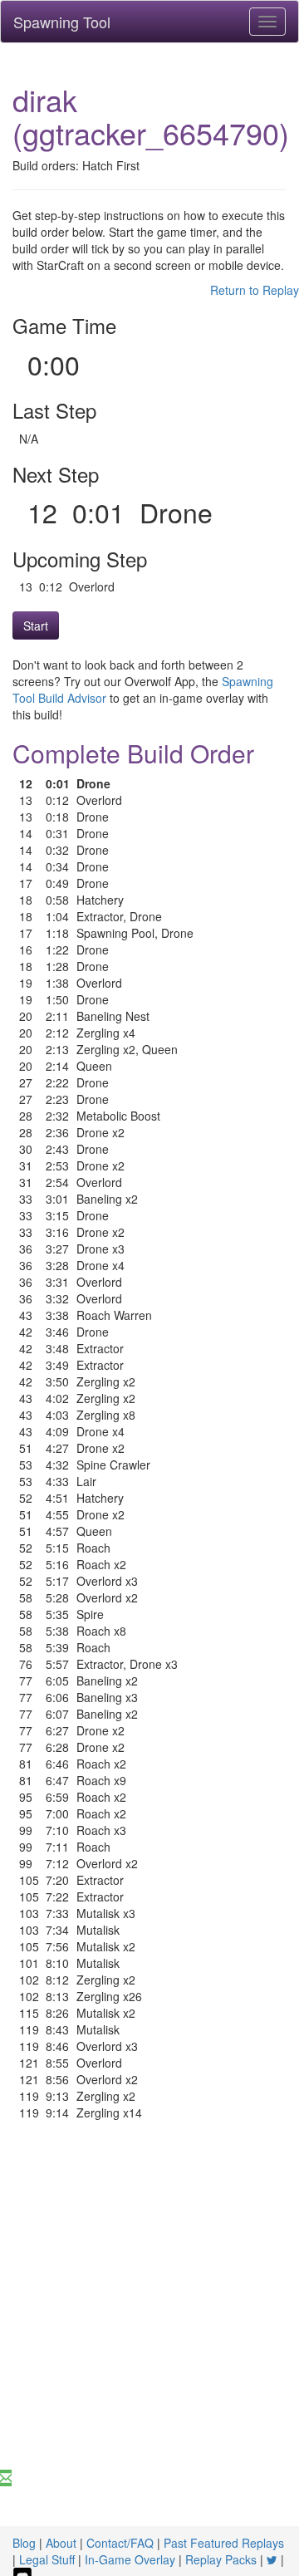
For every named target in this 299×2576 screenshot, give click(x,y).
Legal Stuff (47, 2559)
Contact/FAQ (120, 2543)
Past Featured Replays (224, 2543)
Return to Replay (255, 290)
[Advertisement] (149, 2312)
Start (36, 626)
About (61, 2543)
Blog (24, 2543)
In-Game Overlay (130, 2559)
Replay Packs (221, 2559)
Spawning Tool (62, 22)
